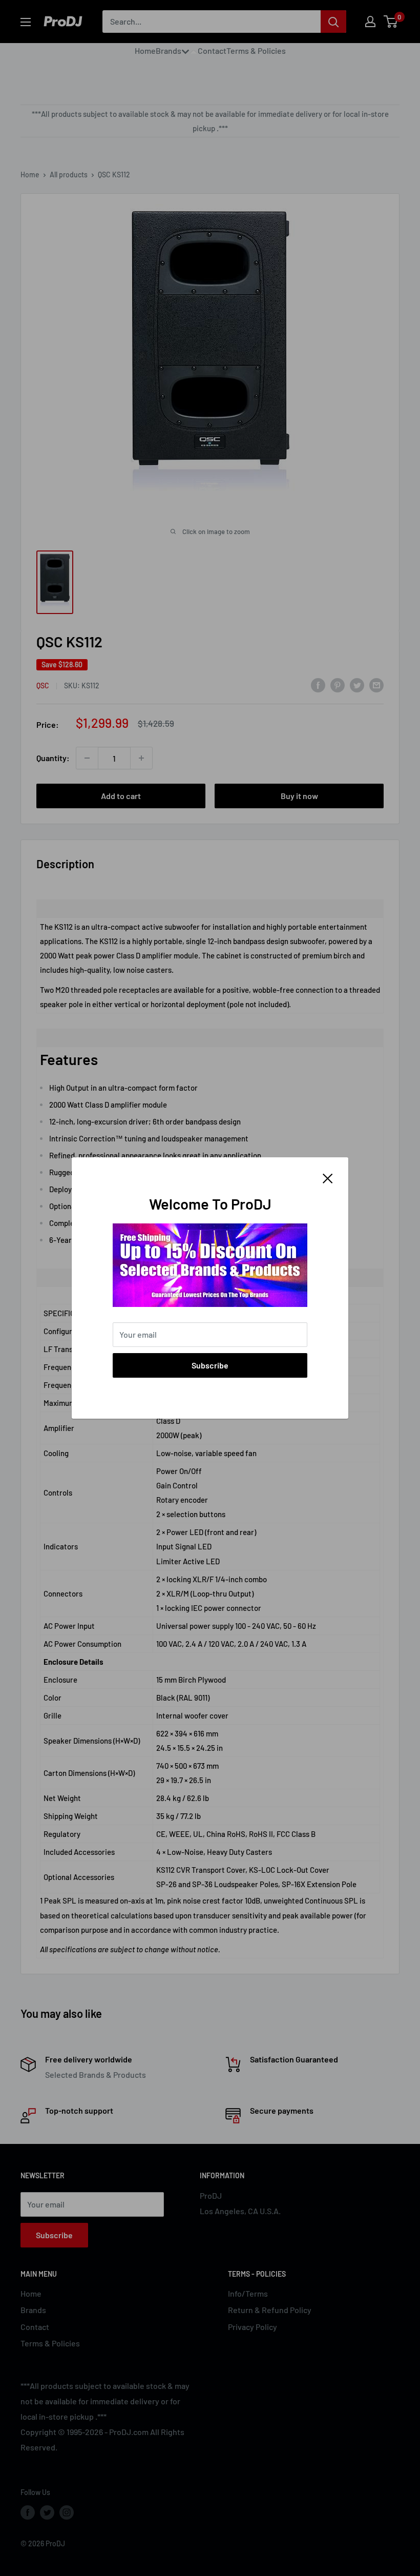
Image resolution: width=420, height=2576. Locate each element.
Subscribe (210, 1365)
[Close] (328, 1177)
